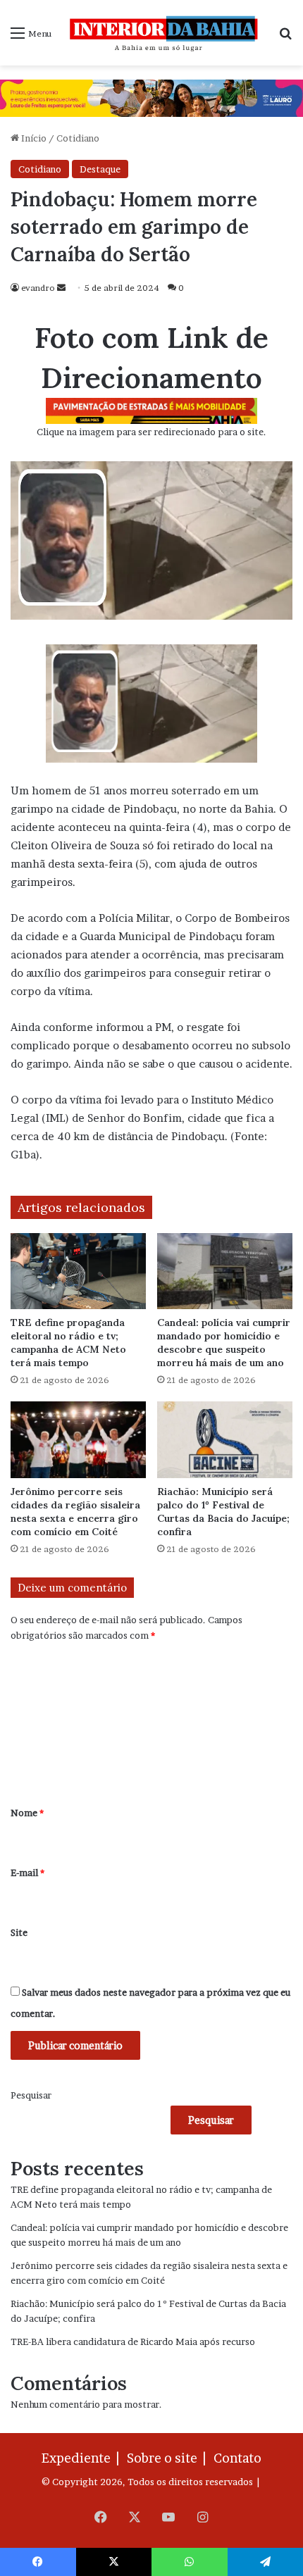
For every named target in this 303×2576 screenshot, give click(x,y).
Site (19, 1932)
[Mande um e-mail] (61, 288)
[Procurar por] (285, 38)
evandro (38, 288)
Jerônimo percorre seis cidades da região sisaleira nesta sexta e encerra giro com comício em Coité (75, 1512)
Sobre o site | (169, 2458)
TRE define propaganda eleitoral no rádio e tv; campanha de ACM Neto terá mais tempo (68, 1343)
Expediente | (83, 2458)
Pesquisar (31, 2095)
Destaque (100, 169)
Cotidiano (78, 138)
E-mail (27, 1872)
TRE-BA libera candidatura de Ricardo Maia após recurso (133, 2341)
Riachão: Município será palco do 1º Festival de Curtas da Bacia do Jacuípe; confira (223, 1512)
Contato (237, 2458)
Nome (27, 1813)
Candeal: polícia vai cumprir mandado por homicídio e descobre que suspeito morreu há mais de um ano (224, 1343)
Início (33, 138)
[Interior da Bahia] (165, 33)
